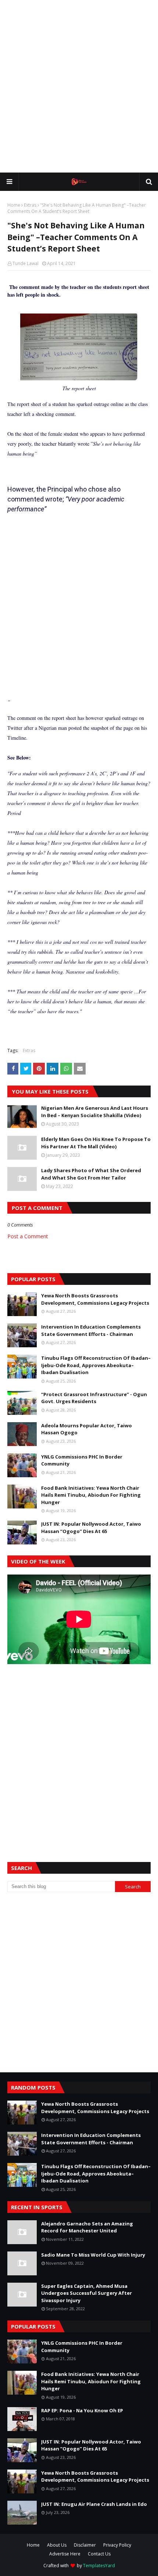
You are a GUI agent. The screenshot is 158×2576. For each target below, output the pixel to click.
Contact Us (99, 2554)
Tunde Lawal (26, 263)
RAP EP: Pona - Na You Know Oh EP (82, 2410)
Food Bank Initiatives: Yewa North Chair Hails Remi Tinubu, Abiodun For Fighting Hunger (91, 1495)
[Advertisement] (79, 86)
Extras (30, 205)
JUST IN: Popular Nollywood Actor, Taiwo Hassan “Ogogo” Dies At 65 (91, 1528)
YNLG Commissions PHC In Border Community (82, 1460)
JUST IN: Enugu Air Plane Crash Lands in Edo (94, 2504)
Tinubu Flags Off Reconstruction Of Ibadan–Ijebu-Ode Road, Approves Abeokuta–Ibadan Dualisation (96, 1365)
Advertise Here (65, 2554)
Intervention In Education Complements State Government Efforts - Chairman (91, 1330)
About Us (57, 2545)
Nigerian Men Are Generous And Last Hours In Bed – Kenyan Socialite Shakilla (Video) (95, 1112)
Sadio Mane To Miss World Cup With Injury (93, 2255)
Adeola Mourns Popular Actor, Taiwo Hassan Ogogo (87, 1429)
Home (14, 205)
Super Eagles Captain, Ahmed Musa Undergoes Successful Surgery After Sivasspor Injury (87, 2293)
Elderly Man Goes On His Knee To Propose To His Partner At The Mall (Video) (96, 1143)
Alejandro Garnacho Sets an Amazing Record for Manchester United (87, 2227)
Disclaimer (85, 2545)
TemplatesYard (99, 2566)
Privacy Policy (117, 2545)
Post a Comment (28, 1236)
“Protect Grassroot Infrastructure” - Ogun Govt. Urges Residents (94, 1398)
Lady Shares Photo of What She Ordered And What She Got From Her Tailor (91, 1174)
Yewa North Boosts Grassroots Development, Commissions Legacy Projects (95, 1299)
